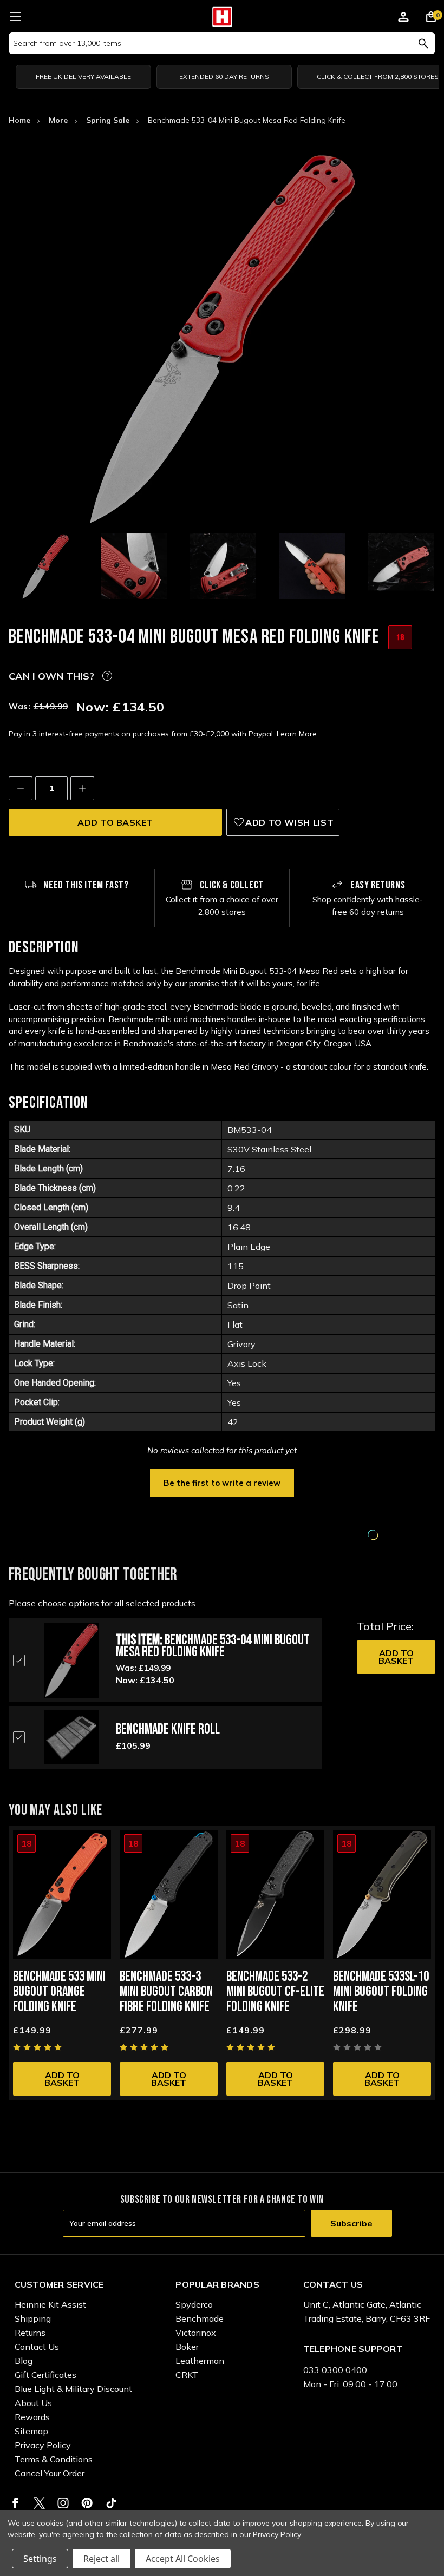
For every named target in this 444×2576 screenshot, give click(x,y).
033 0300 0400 (335, 2370)
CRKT (187, 2375)
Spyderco (194, 2304)
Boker (187, 2347)
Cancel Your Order (50, 2473)
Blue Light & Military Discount (73, 2389)
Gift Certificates (45, 2375)
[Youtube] (111, 2503)
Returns (30, 2333)
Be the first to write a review (222, 1483)
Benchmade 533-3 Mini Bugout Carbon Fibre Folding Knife (166, 1992)
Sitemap (31, 2431)
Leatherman (200, 2361)
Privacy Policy (43, 2445)
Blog (24, 2361)
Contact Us (37, 2347)
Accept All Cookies (183, 2559)
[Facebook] (15, 2503)
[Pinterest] (87, 2503)
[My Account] (403, 18)
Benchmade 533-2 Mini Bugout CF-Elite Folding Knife (275, 1992)
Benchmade (200, 2318)
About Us (33, 2403)
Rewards (32, 2417)
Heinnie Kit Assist (50, 2304)
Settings (40, 2559)
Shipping (33, 2318)
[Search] (423, 43)
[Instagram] (63, 2503)
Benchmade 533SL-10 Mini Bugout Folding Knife (381, 1992)
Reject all (102, 2559)
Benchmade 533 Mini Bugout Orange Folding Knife (59, 1992)
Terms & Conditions (54, 2459)
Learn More (297, 734)
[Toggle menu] (15, 15)
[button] (222, 1482)
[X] (39, 2503)
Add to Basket (396, 1657)
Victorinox (196, 2333)
